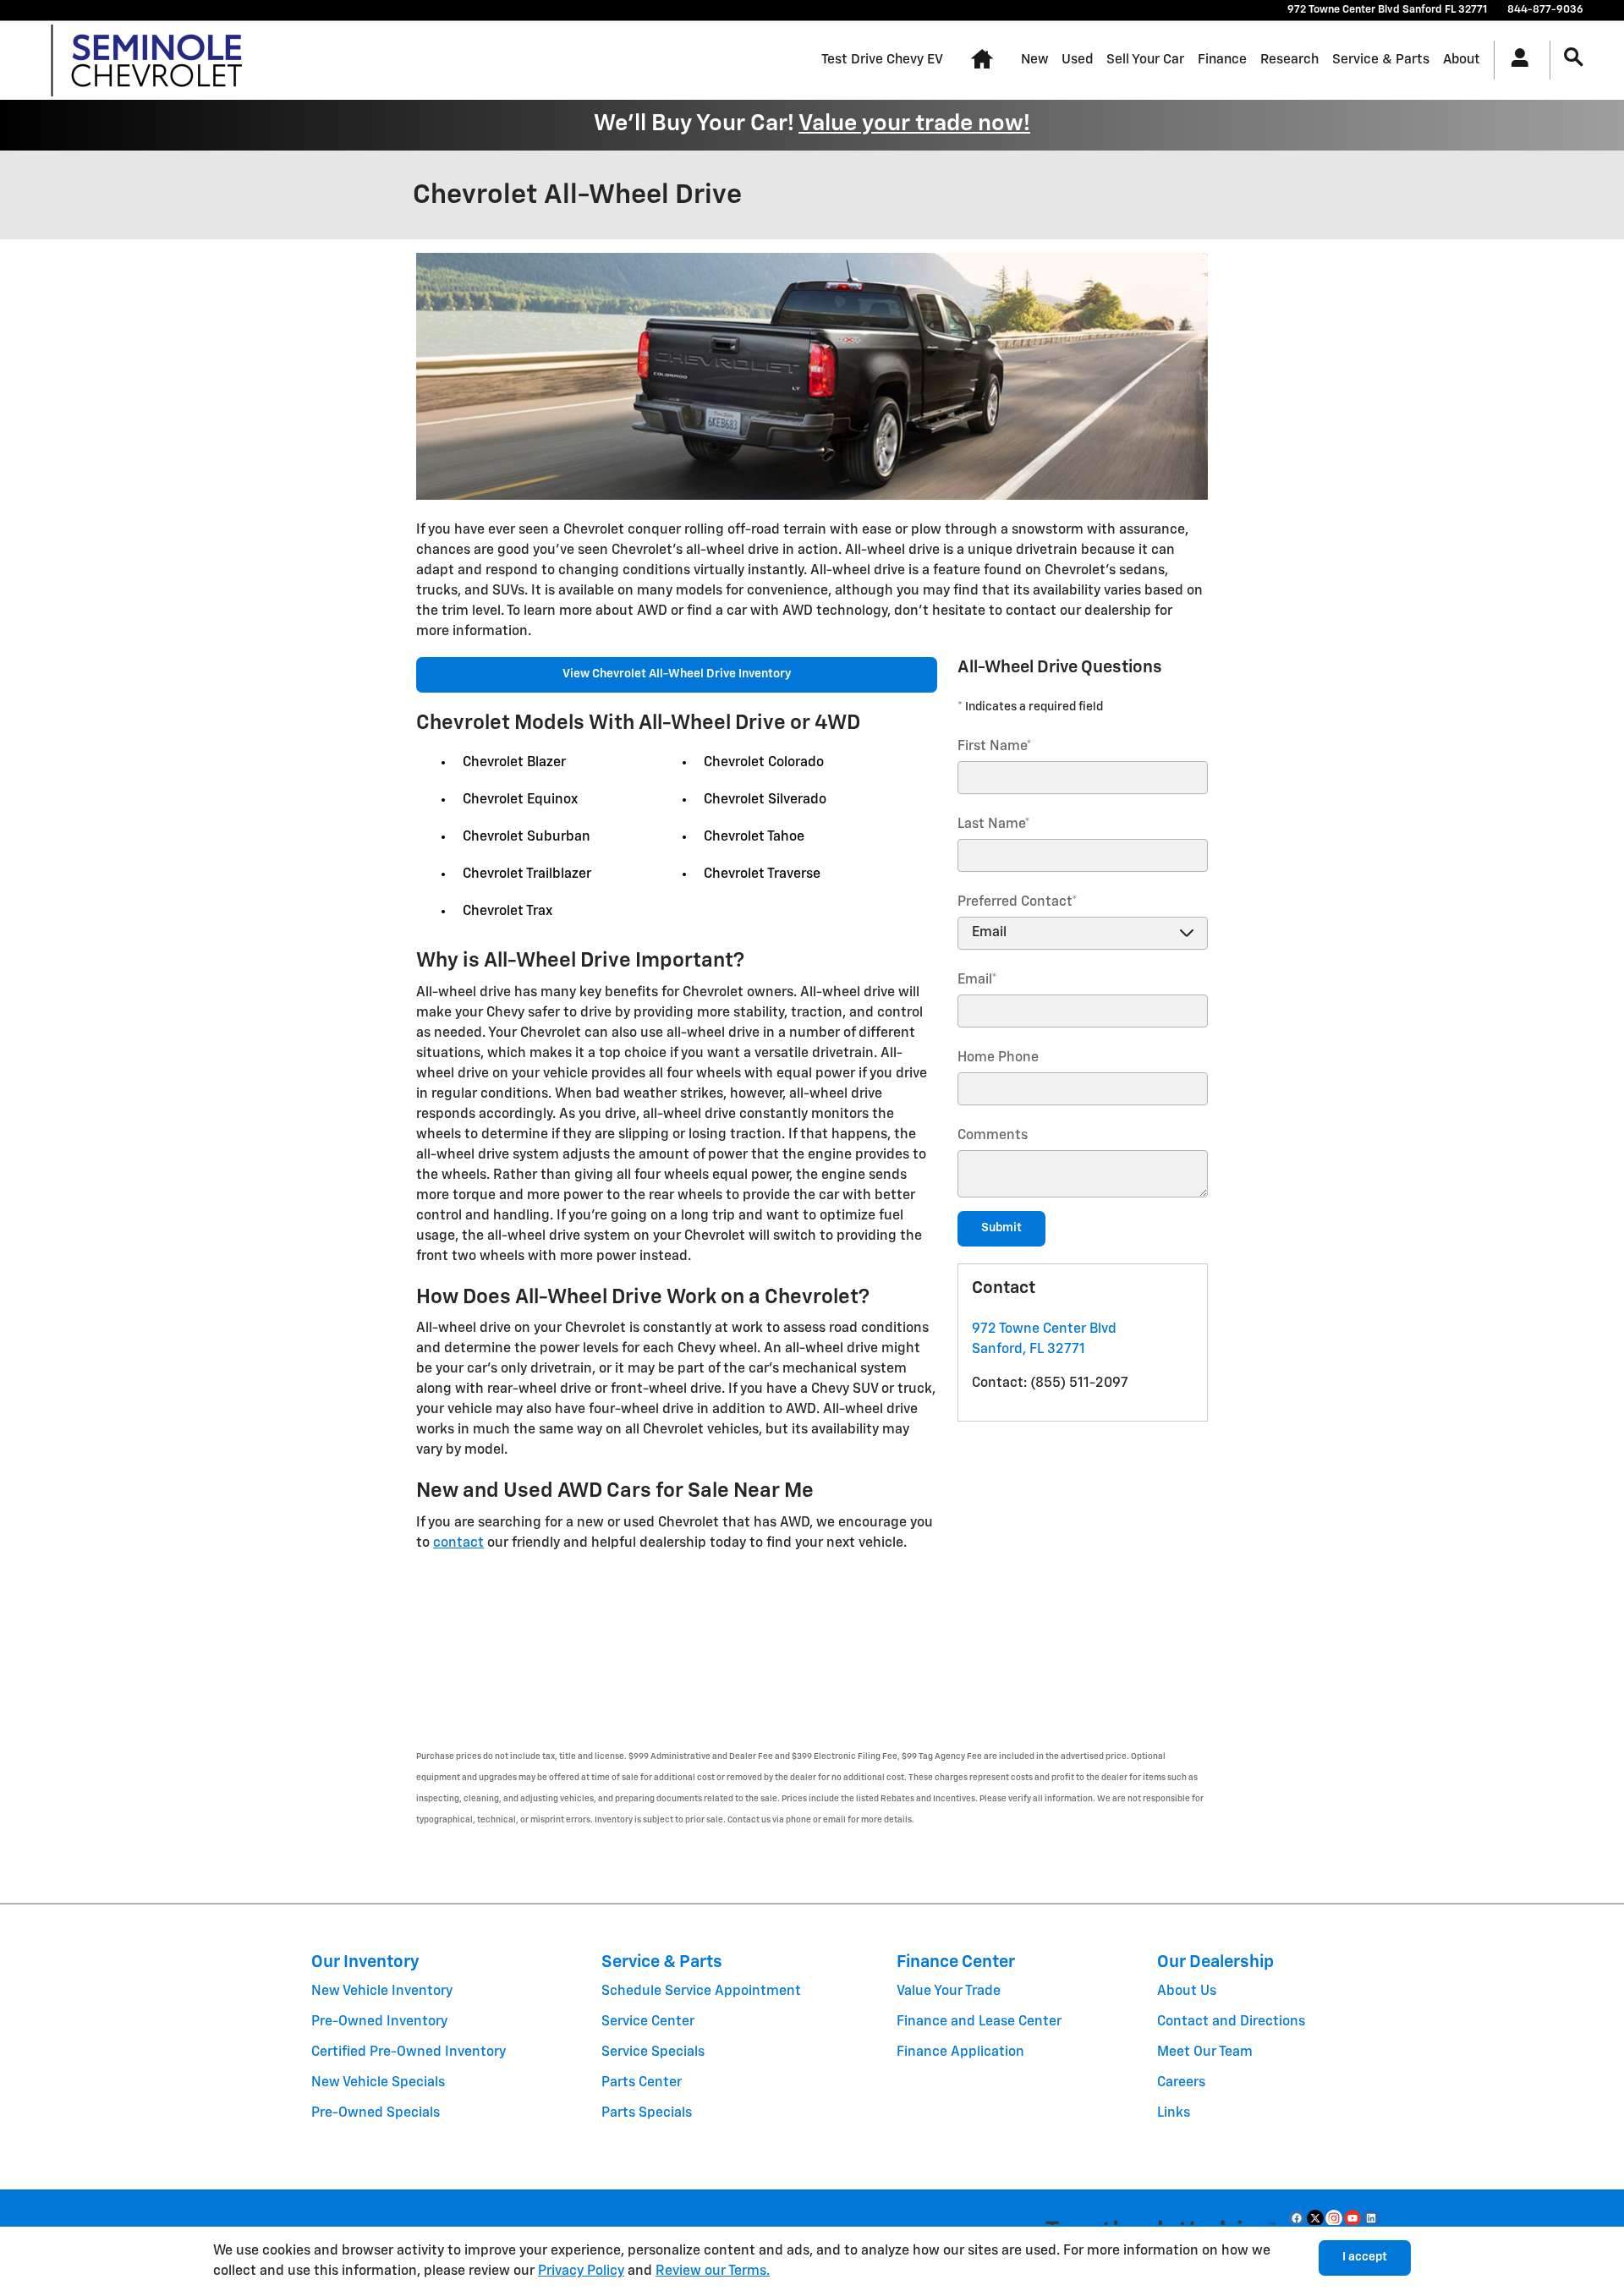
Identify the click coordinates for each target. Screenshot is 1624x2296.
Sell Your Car (1145, 60)
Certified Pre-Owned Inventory (409, 2052)
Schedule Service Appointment (701, 1992)
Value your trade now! (914, 124)
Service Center (648, 2022)
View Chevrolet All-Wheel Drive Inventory (677, 674)
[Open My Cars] (1515, 60)
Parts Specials (647, 2113)
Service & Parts (1381, 60)
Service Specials (653, 2052)
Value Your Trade (949, 1992)
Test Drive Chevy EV (882, 60)
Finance (1222, 60)
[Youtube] (1352, 2218)
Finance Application (960, 2052)
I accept (1365, 2257)
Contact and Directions (1231, 2022)
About (1462, 60)
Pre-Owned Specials (376, 2113)
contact (458, 1543)
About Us (1187, 1992)
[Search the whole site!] (1574, 58)
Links (1174, 2113)
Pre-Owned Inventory (379, 2022)
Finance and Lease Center (979, 2022)
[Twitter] (1315, 2218)
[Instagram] (1334, 2218)
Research (1289, 60)
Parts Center (642, 2083)
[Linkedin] (1371, 2218)
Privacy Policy (581, 2271)
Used (1077, 60)
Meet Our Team (1205, 2052)
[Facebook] (1297, 2218)
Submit (1001, 1228)
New (1034, 60)
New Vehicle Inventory (382, 1992)
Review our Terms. (713, 2271)
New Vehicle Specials (378, 2083)
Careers (1181, 2083)
